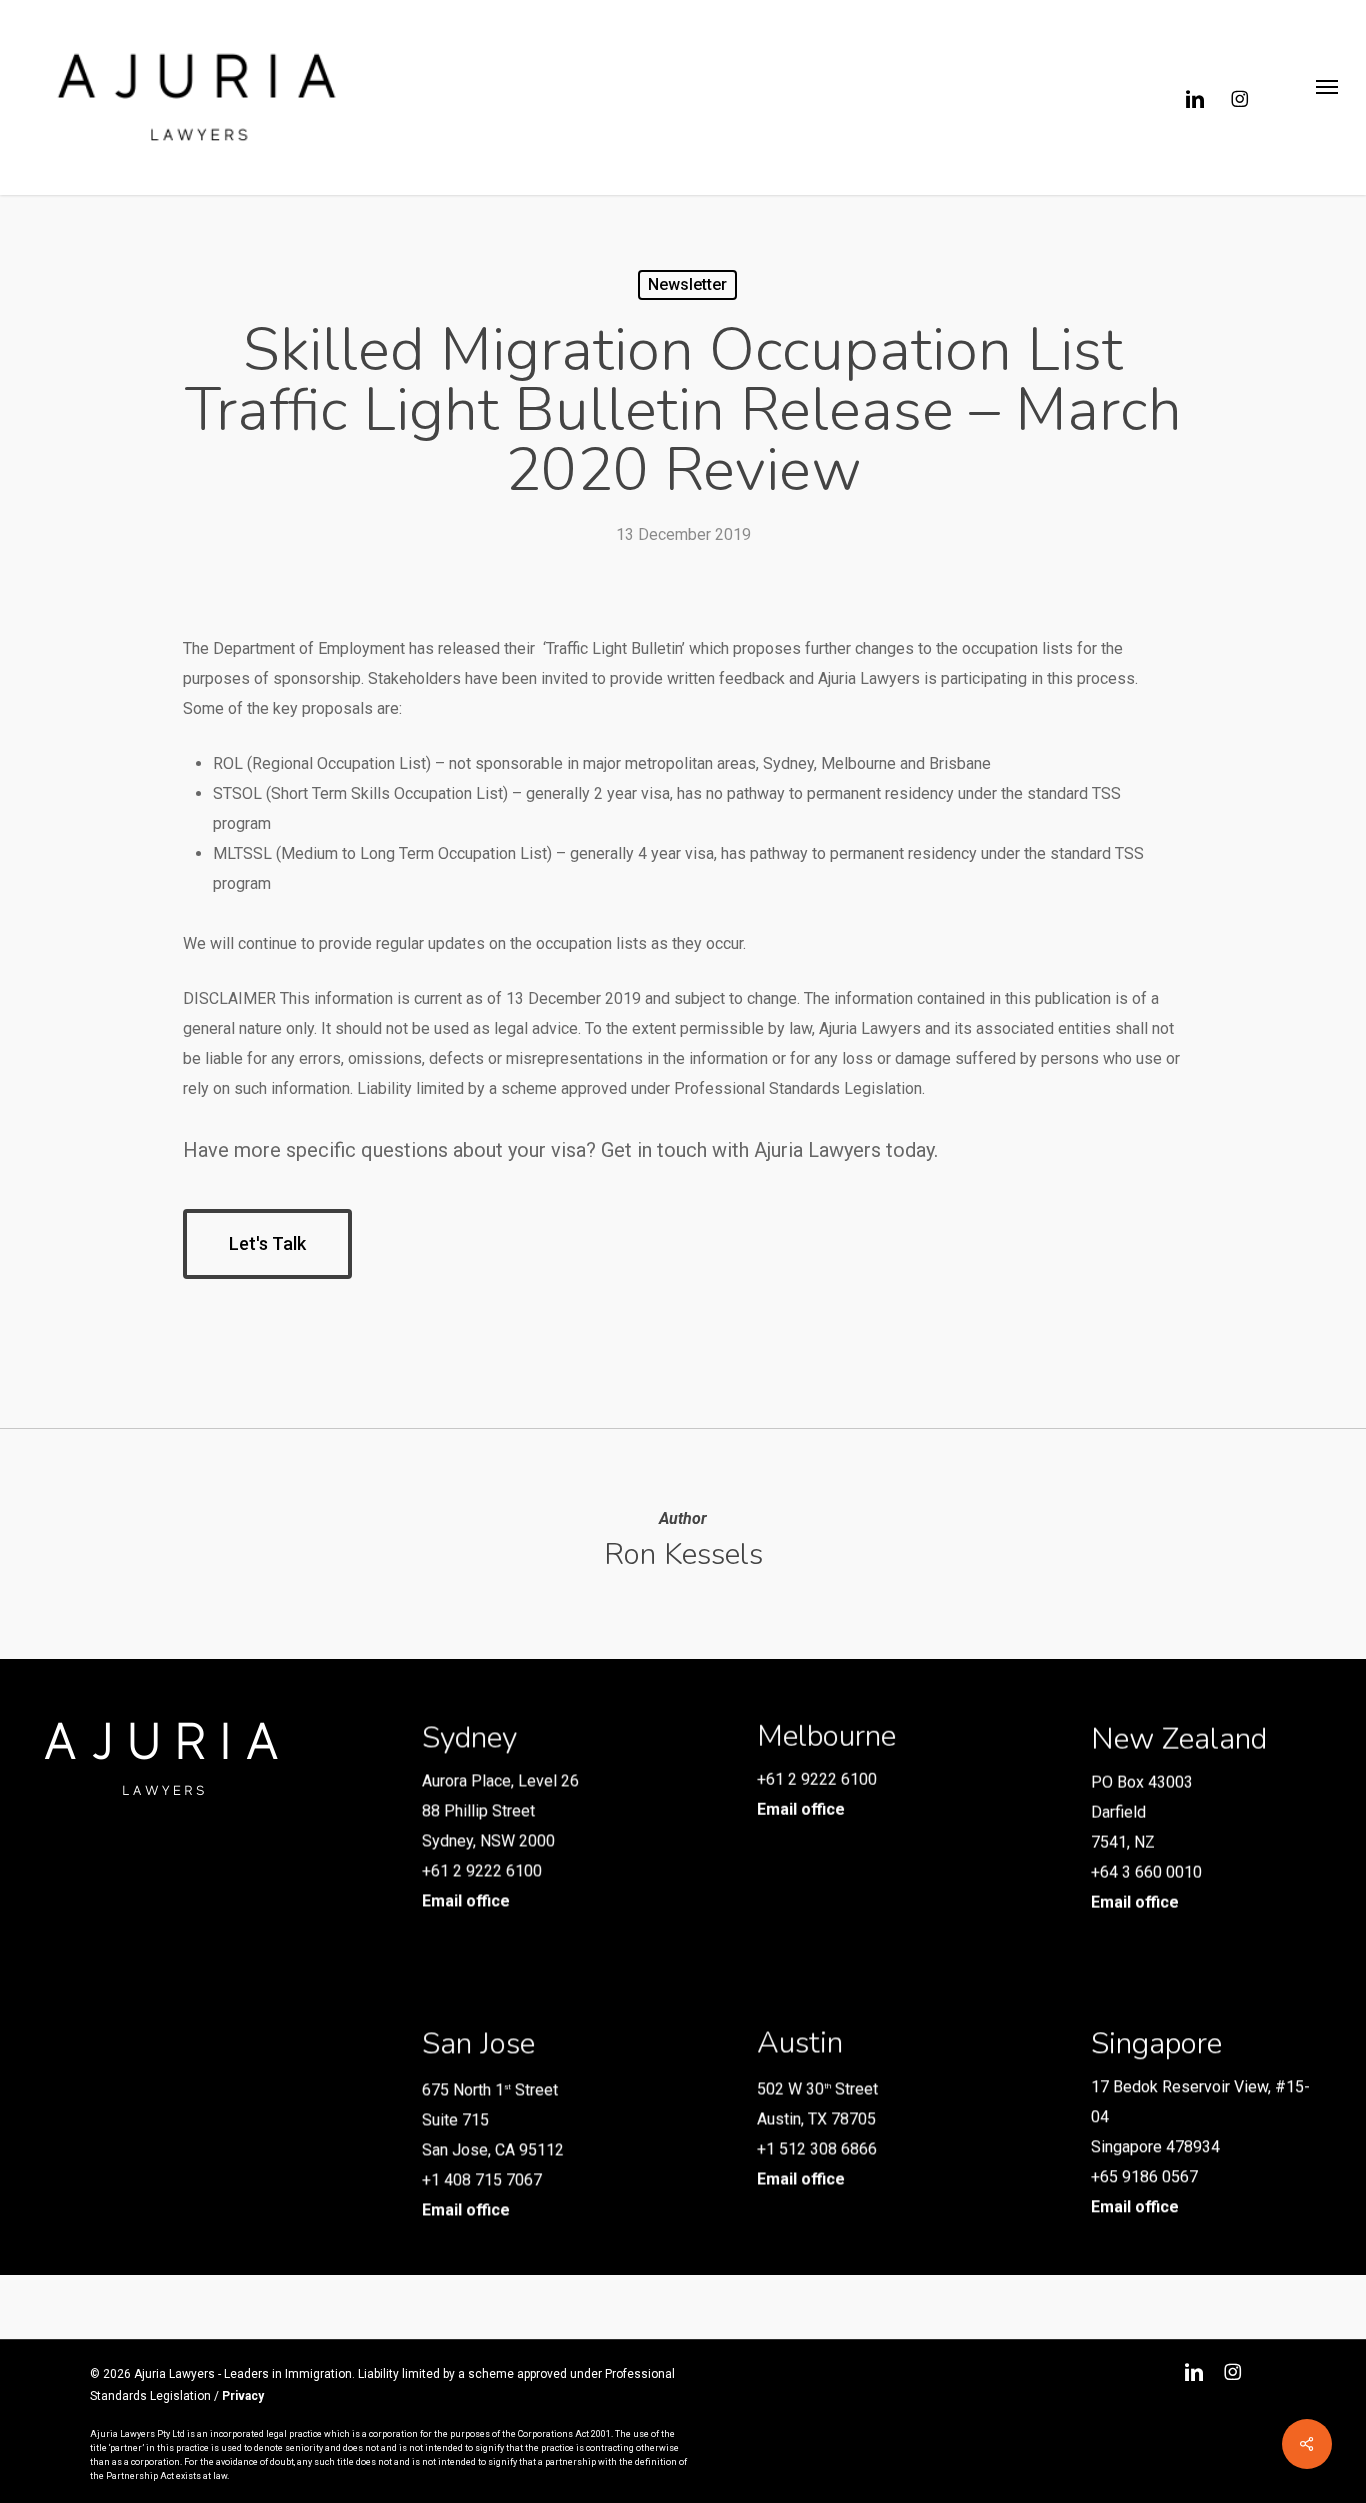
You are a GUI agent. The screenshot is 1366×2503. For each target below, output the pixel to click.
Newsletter (687, 284)
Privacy (243, 2396)
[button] (1326, 98)
